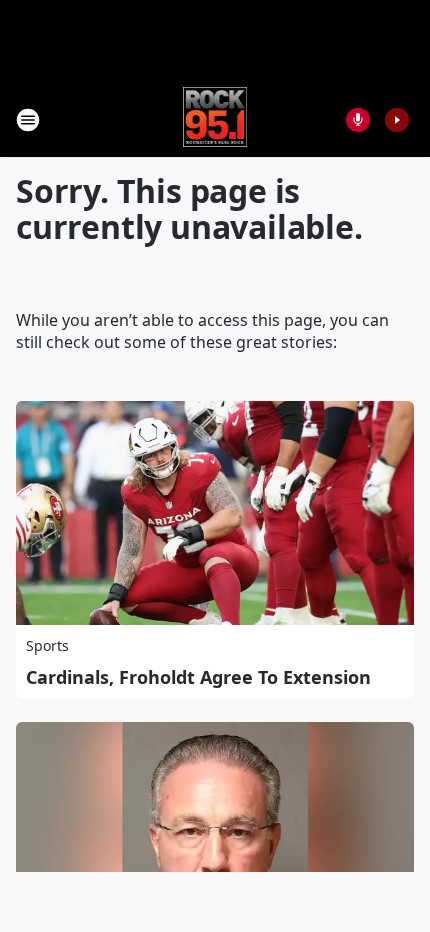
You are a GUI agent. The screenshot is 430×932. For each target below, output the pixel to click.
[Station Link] (215, 119)
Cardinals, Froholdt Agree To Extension (198, 677)
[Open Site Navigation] (28, 120)
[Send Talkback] (358, 120)
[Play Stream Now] (397, 120)
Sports (47, 645)
